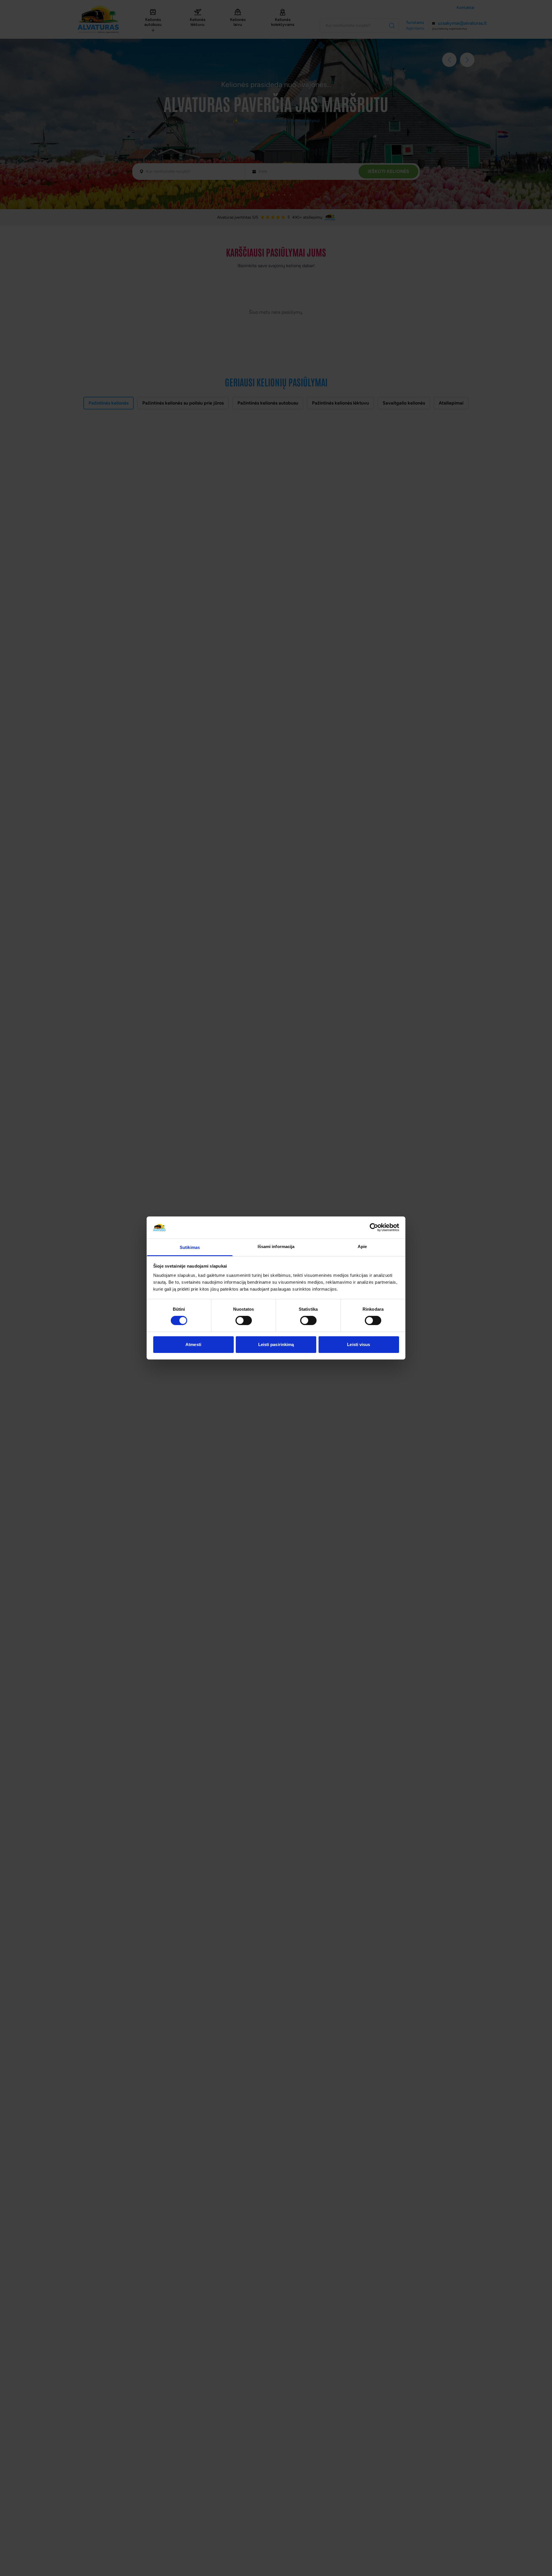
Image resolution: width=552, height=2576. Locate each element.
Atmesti (193, 1344)
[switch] (244, 1320)
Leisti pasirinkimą (276, 1344)
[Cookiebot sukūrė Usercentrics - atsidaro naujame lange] (374, 1227)
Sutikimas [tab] (190, 1247)
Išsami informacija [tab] (276, 1246)
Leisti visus (359, 1344)
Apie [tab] (362, 1246)
